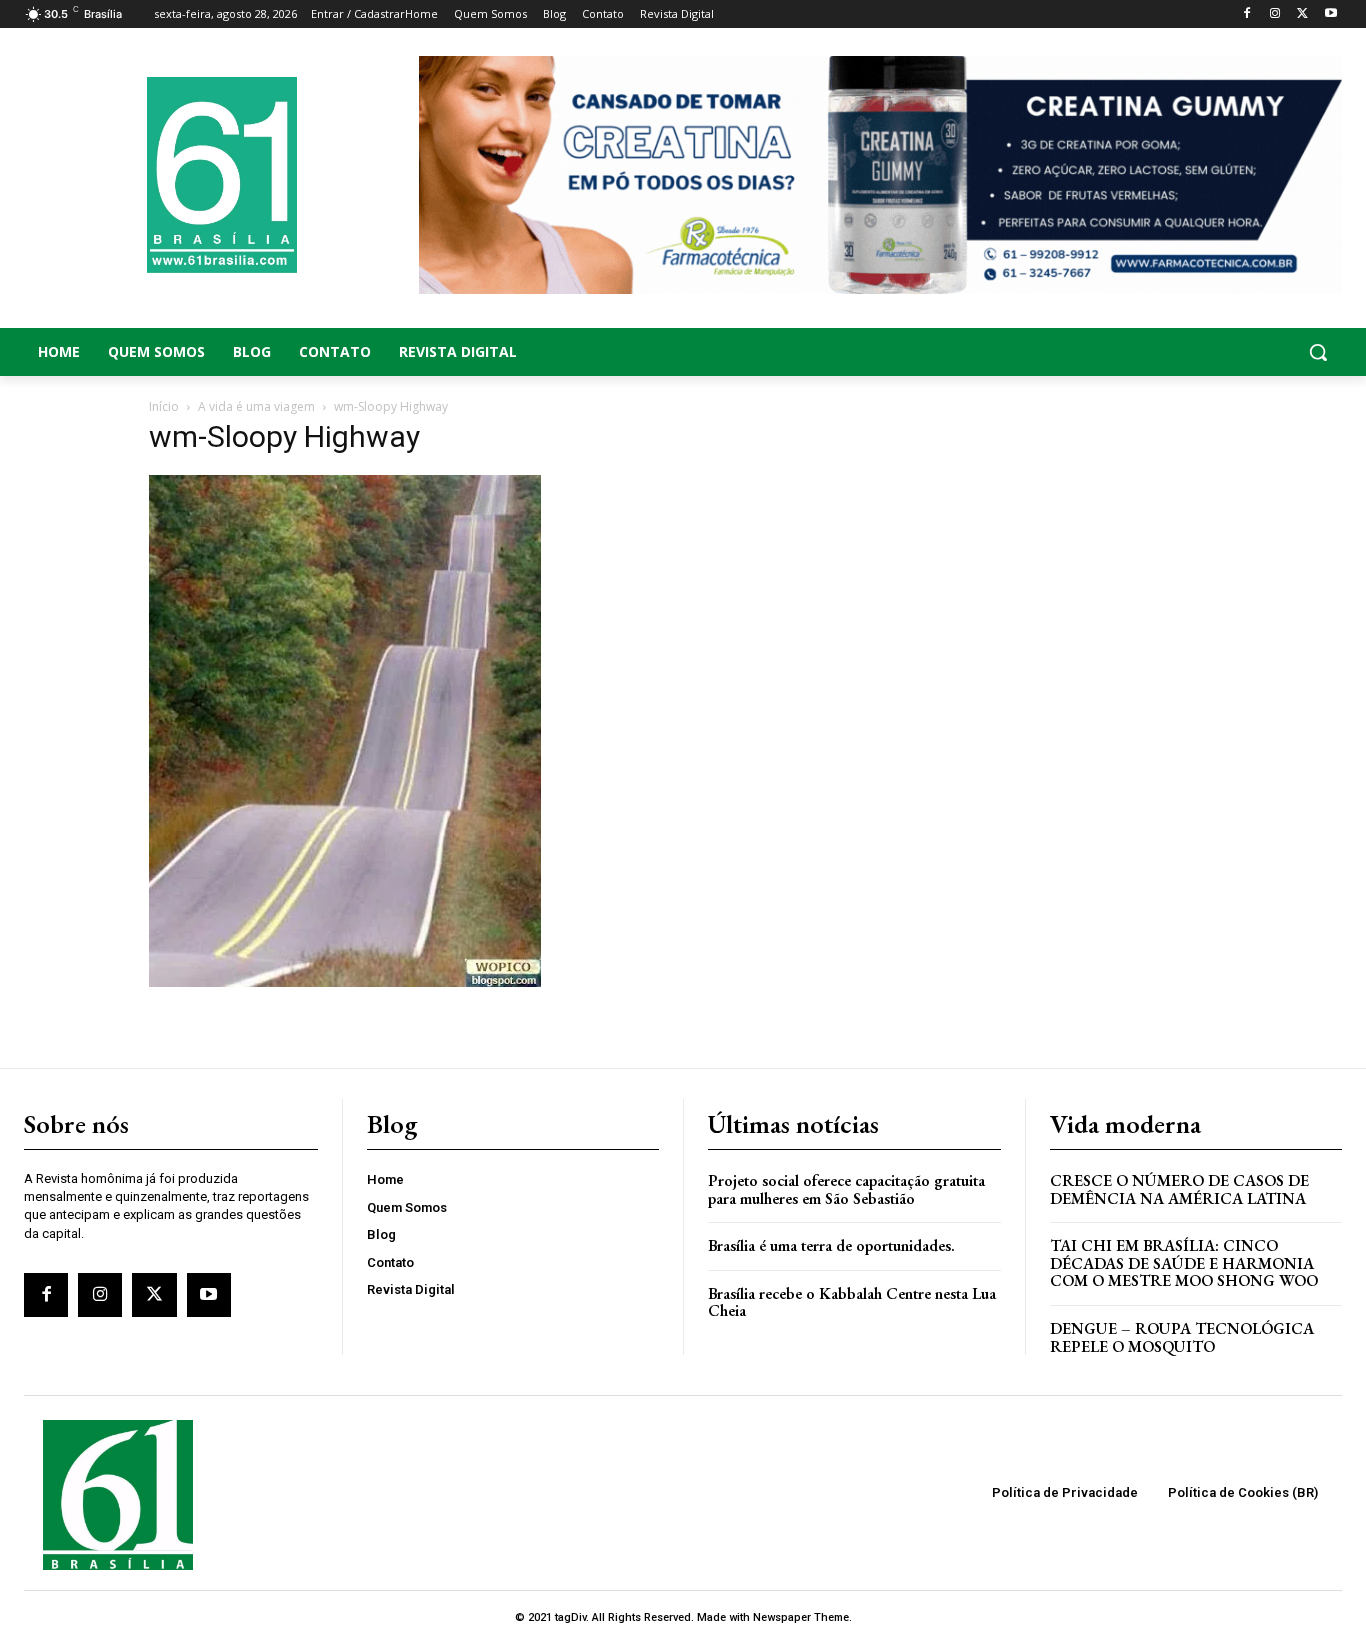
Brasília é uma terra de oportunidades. (831, 1245)
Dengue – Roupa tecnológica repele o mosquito (1182, 1337)
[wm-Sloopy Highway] (345, 981)
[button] (1196, 352)
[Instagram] (1275, 14)
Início (164, 406)
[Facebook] (1247, 14)
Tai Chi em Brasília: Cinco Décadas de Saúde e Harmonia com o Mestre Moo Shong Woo (1184, 1263)
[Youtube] (1330, 14)
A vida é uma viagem (256, 406)
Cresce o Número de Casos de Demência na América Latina (1179, 1189)
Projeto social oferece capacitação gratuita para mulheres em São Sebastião (846, 1189)
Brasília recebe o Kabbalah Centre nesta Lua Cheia (852, 1302)
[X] (1302, 14)
